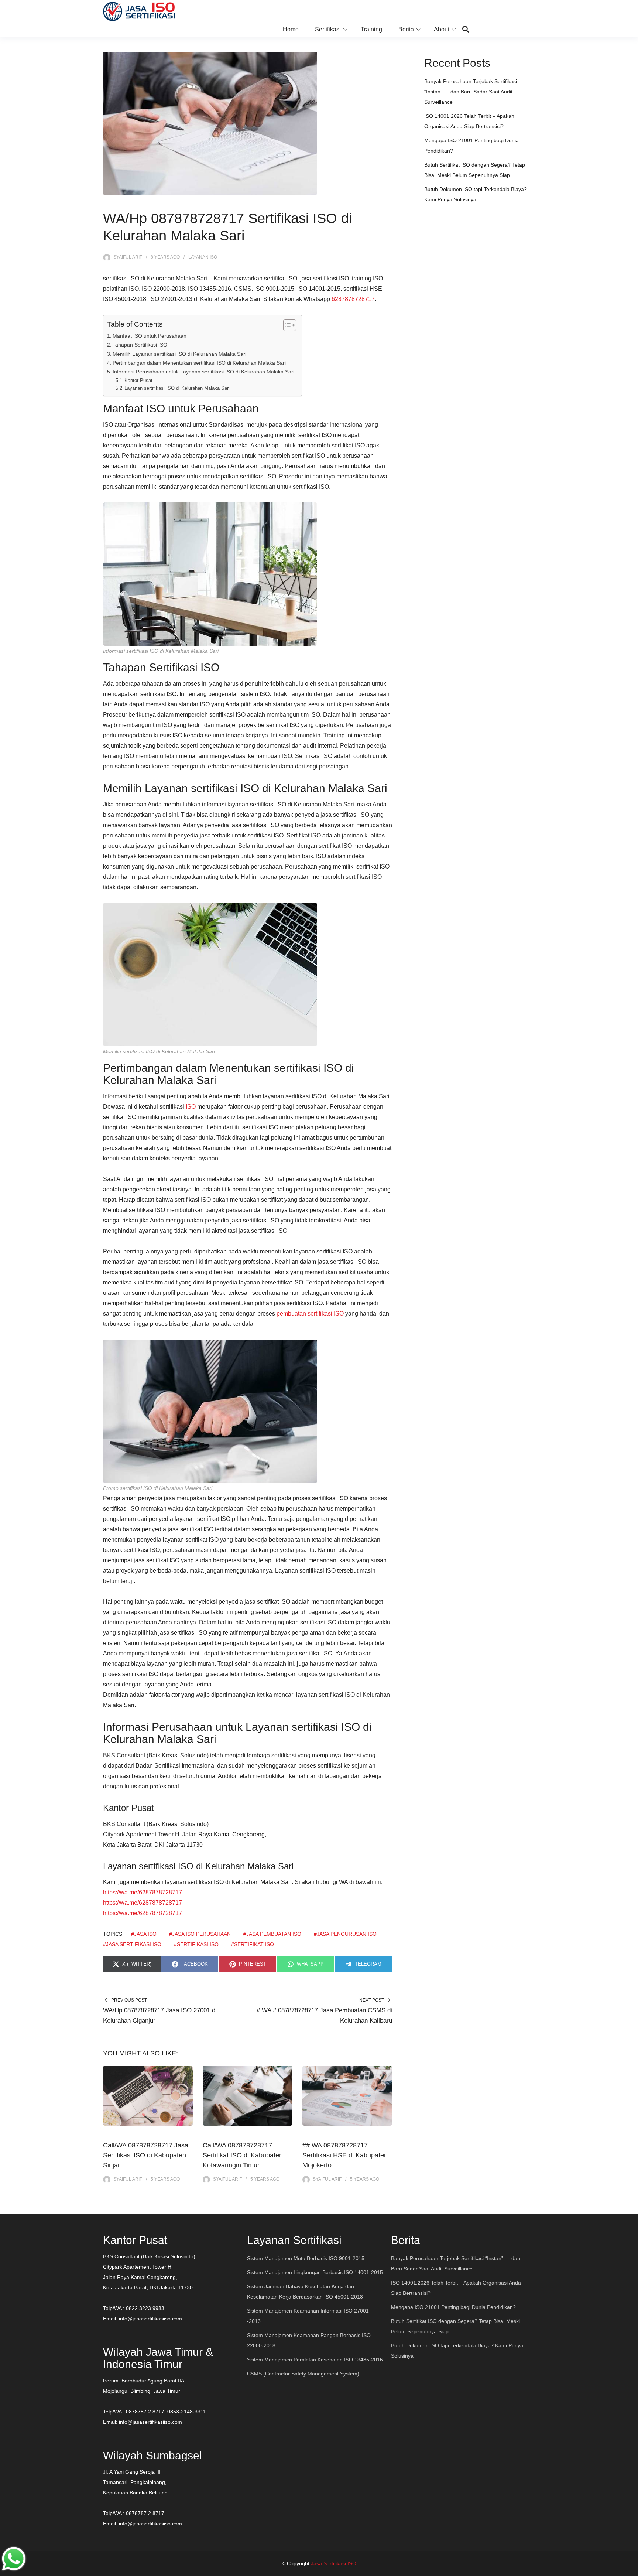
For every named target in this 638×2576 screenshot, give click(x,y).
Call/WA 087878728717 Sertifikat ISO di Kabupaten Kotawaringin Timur (243, 2155)
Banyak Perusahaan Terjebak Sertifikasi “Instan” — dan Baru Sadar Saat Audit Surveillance (471, 92)
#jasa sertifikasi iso (132, 1944)
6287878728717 (353, 299)
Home (291, 29)
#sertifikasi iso (196, 1944)
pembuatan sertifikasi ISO (310, 1313)
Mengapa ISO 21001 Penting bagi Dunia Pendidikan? (453, 2307)
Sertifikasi (328, 29)
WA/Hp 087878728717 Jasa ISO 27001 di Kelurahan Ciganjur (160, 2015)
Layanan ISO (203, 257)
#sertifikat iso (253, 1944)
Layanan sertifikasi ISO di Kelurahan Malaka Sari (177, 388)
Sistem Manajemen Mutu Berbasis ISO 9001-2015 (306, 2258)
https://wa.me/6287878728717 (143, 1892)
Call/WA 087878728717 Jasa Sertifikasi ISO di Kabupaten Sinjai (146, 2155)
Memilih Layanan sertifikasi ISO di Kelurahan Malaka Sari (179, 354)
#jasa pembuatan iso (272, 1934)
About (442, 29)
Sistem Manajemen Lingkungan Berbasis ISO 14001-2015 (315, 2272)
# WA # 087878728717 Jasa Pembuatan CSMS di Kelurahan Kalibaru (324, 2015)
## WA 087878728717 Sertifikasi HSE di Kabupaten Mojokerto (345, 2155)
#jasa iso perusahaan (200, 1934)
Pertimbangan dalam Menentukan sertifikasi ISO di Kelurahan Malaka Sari (199, 363)
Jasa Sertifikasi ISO (334, 2563)
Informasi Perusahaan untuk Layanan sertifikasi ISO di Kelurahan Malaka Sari (203, 372)
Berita (406, 29)
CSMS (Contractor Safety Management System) (303, 2374)
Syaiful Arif (128, 257)
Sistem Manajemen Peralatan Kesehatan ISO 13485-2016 (315, 2360)
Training (371, 29)
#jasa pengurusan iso (345, 1934)
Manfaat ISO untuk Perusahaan (150, 336)
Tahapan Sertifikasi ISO (140, 345)
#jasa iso (144, 1934)
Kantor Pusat (138, 380)
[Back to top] (631, 2569)
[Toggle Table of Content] (286, 325)
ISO (191, 1107)
